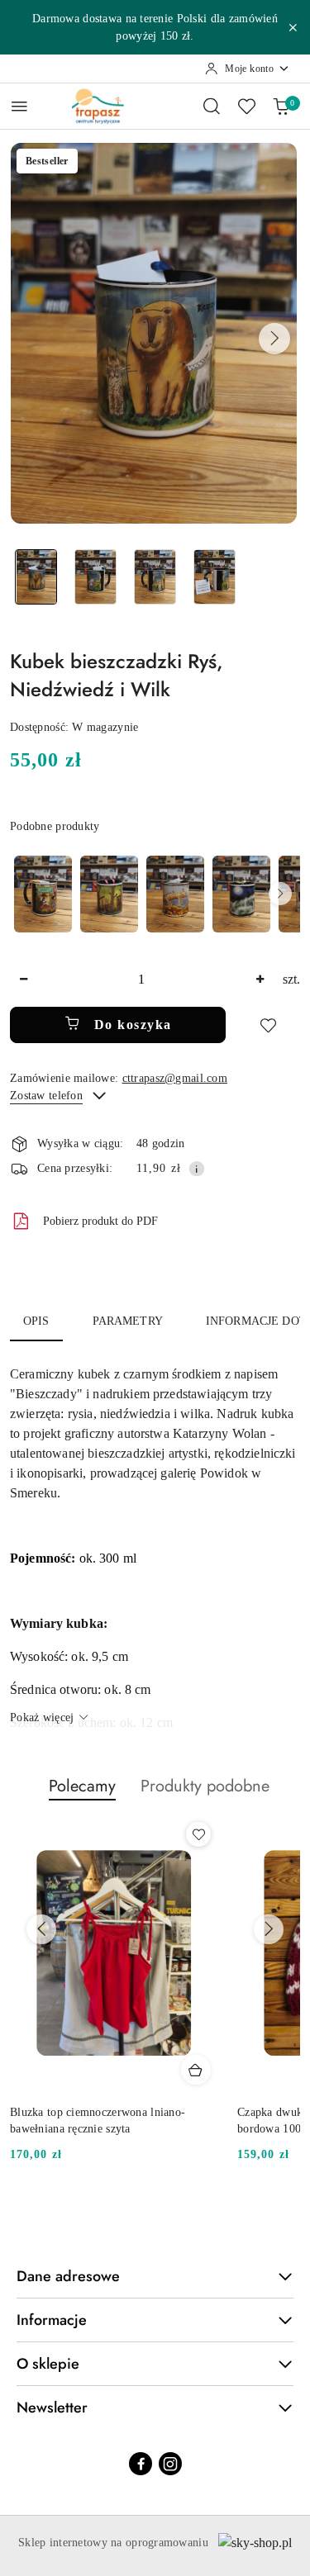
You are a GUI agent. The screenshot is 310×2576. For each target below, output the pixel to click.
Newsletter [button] (52, 2408)
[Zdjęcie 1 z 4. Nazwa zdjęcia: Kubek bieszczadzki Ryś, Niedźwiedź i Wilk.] (36, 577)
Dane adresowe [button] (68, 2276)
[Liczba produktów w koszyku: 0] (281, 106)
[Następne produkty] (269, 1929)
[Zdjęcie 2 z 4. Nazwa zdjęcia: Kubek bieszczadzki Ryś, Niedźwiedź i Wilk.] (96, 577)
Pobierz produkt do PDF (100, 1221)
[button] (274, 339)
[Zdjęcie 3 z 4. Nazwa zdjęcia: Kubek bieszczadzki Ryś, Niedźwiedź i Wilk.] (155, 577)
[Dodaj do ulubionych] (268, 1025)
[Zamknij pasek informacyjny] (293, 27)
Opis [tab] (36, 1321)
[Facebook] (141, 2464)
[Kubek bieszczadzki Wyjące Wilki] (241, 894)
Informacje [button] (52, 2320)
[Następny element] (280, 894)
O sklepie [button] (48, 2364)
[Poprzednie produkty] (41, 1929)
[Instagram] (170, 2464)
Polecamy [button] (82, 1786)
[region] (155, 894)
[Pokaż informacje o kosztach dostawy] (197, 1169)
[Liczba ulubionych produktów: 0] (246, 106)
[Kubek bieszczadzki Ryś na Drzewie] (175, 894)
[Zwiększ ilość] (260, 980)
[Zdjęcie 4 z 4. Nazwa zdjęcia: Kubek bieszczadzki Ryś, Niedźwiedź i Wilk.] (214, 577)
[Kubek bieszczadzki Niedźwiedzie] (109, 894)
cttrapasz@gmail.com (175, 1078)
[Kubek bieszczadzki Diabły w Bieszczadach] (43, 894)
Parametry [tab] (128, 1321)
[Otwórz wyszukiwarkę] (212, 106)
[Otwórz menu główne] (19, 106)
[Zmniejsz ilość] (23, 980)
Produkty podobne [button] (205, 1786)
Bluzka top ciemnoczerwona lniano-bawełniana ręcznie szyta (98, 2121)
